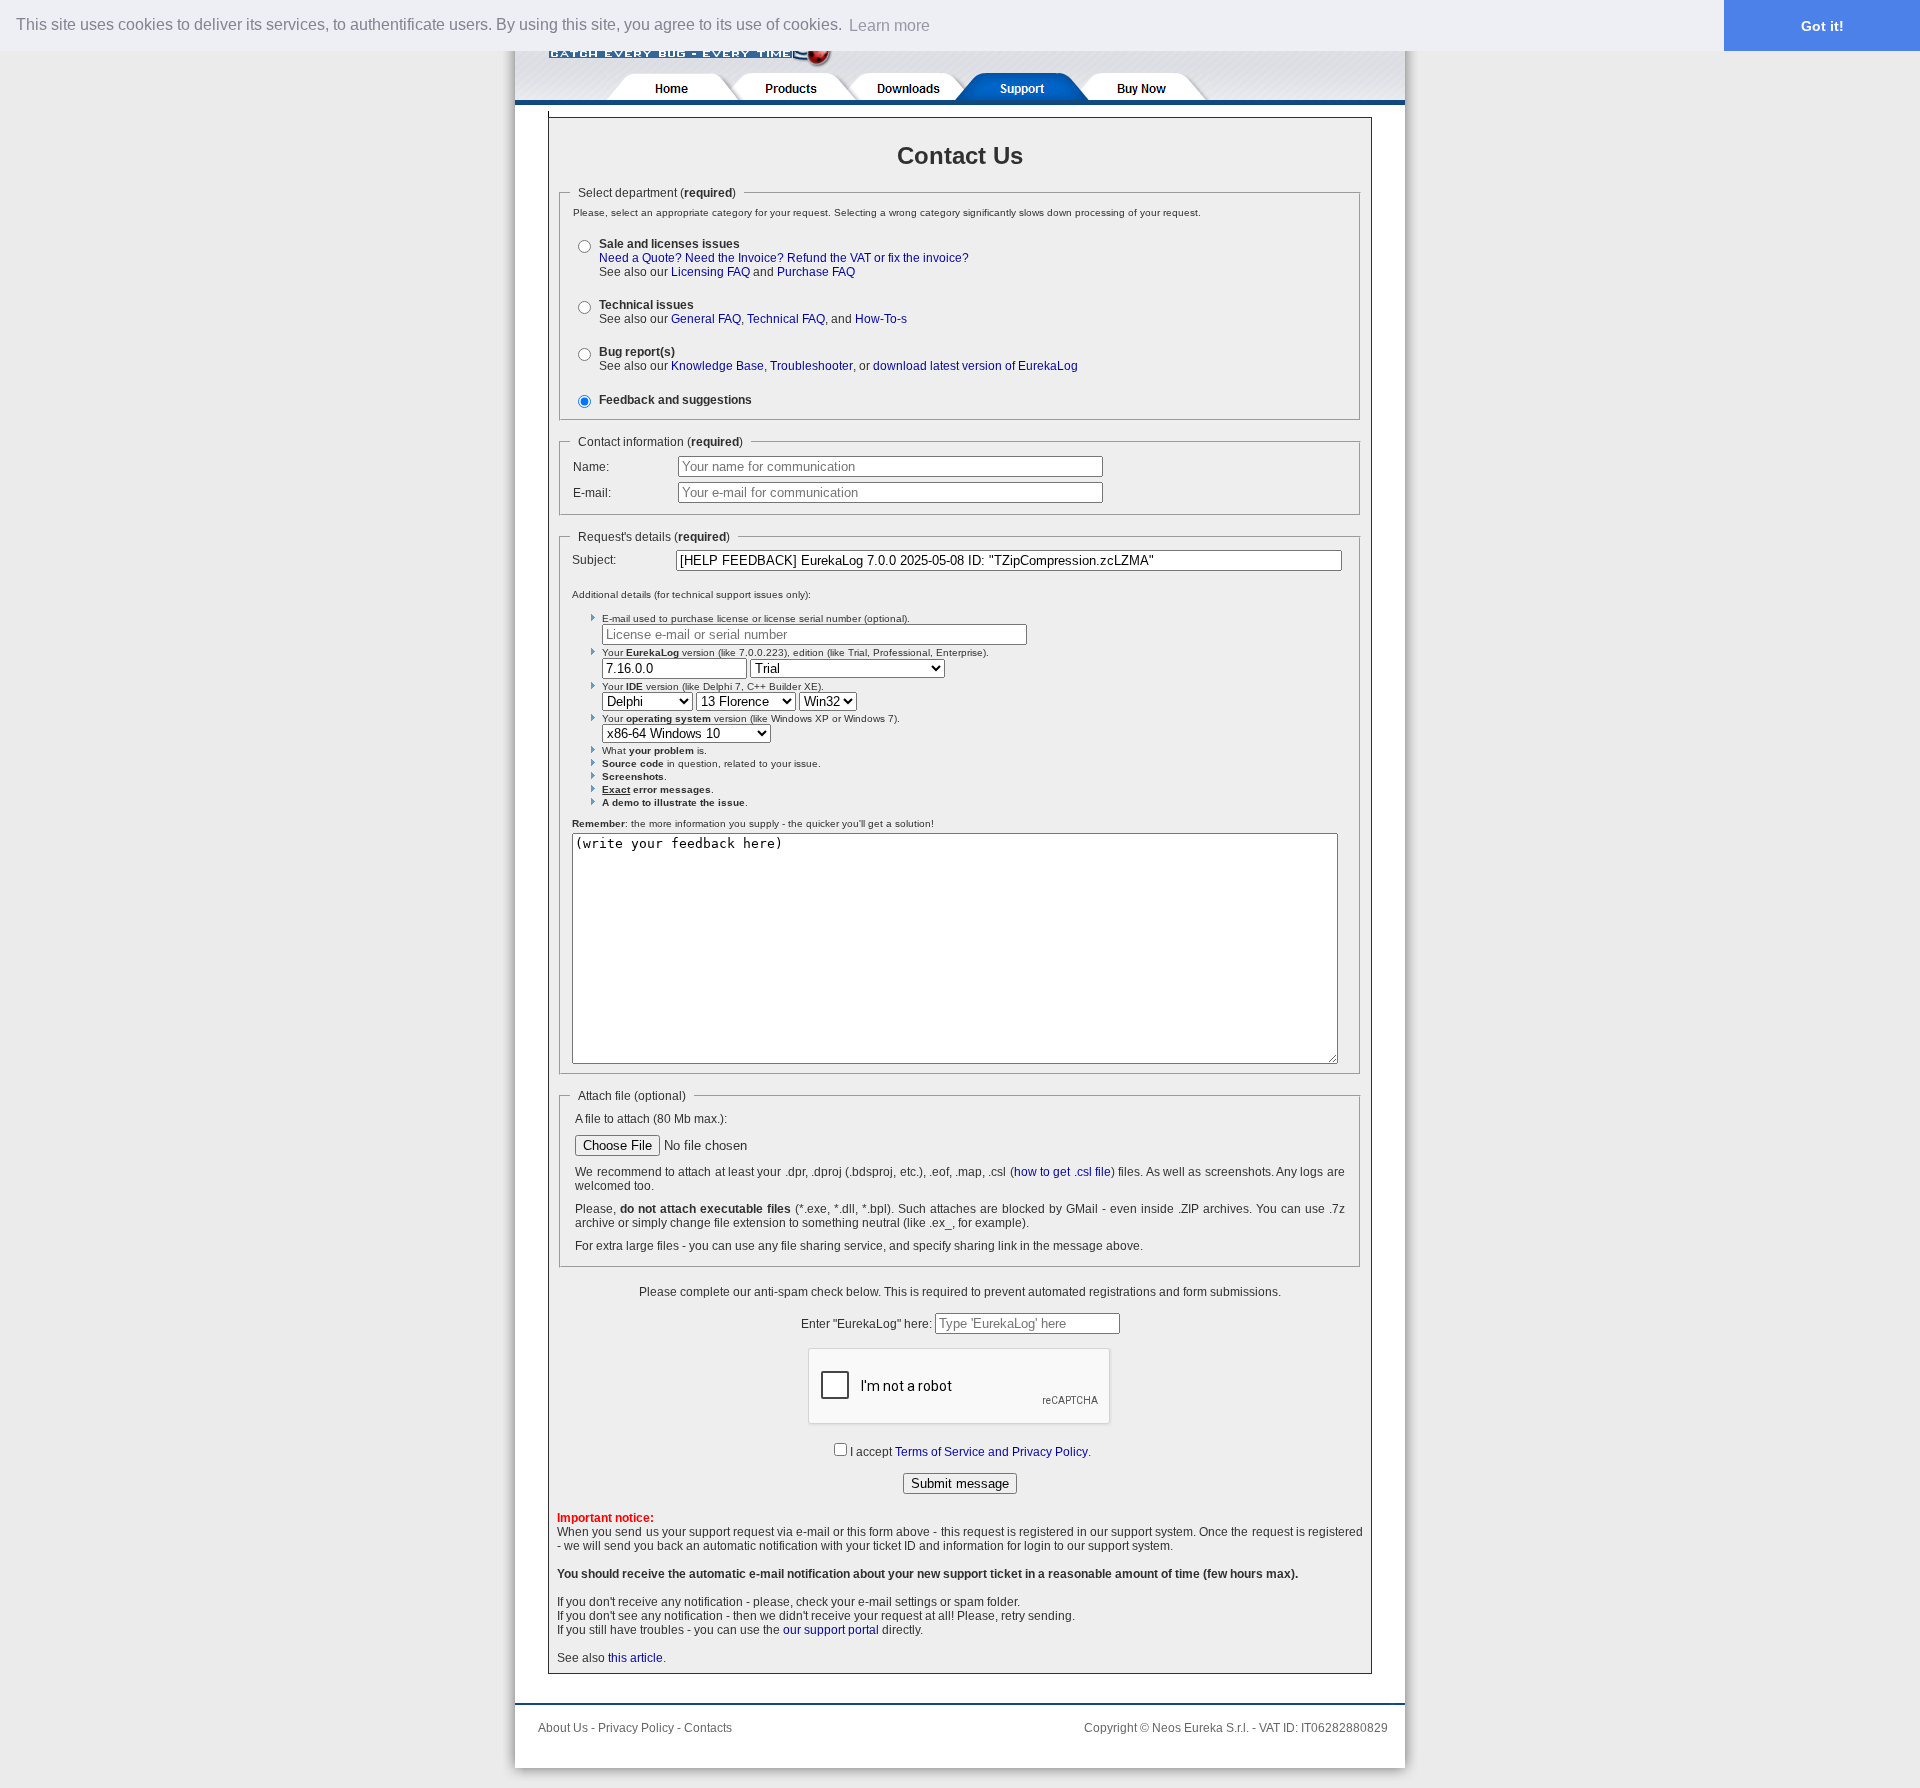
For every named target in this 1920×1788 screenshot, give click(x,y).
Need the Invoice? (734, 258)
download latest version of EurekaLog (975, 366)
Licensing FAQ (710, 272)
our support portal (831, 1630)
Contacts (708, 1728)
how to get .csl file (1062, 1172)
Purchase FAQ (816, 272)
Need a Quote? (640, 258)
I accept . (970, 1452)
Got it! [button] (1822, 26)
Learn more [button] (889, 25)
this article (635, 1658)
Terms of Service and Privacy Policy (991, 1452)
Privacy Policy (636, 1728)
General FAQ (706, 319)
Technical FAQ (786, 319)
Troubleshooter (811, 366)
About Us (563, 1728)
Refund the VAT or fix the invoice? (878, 258)
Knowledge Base (717, 366)
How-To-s (881, 319)
